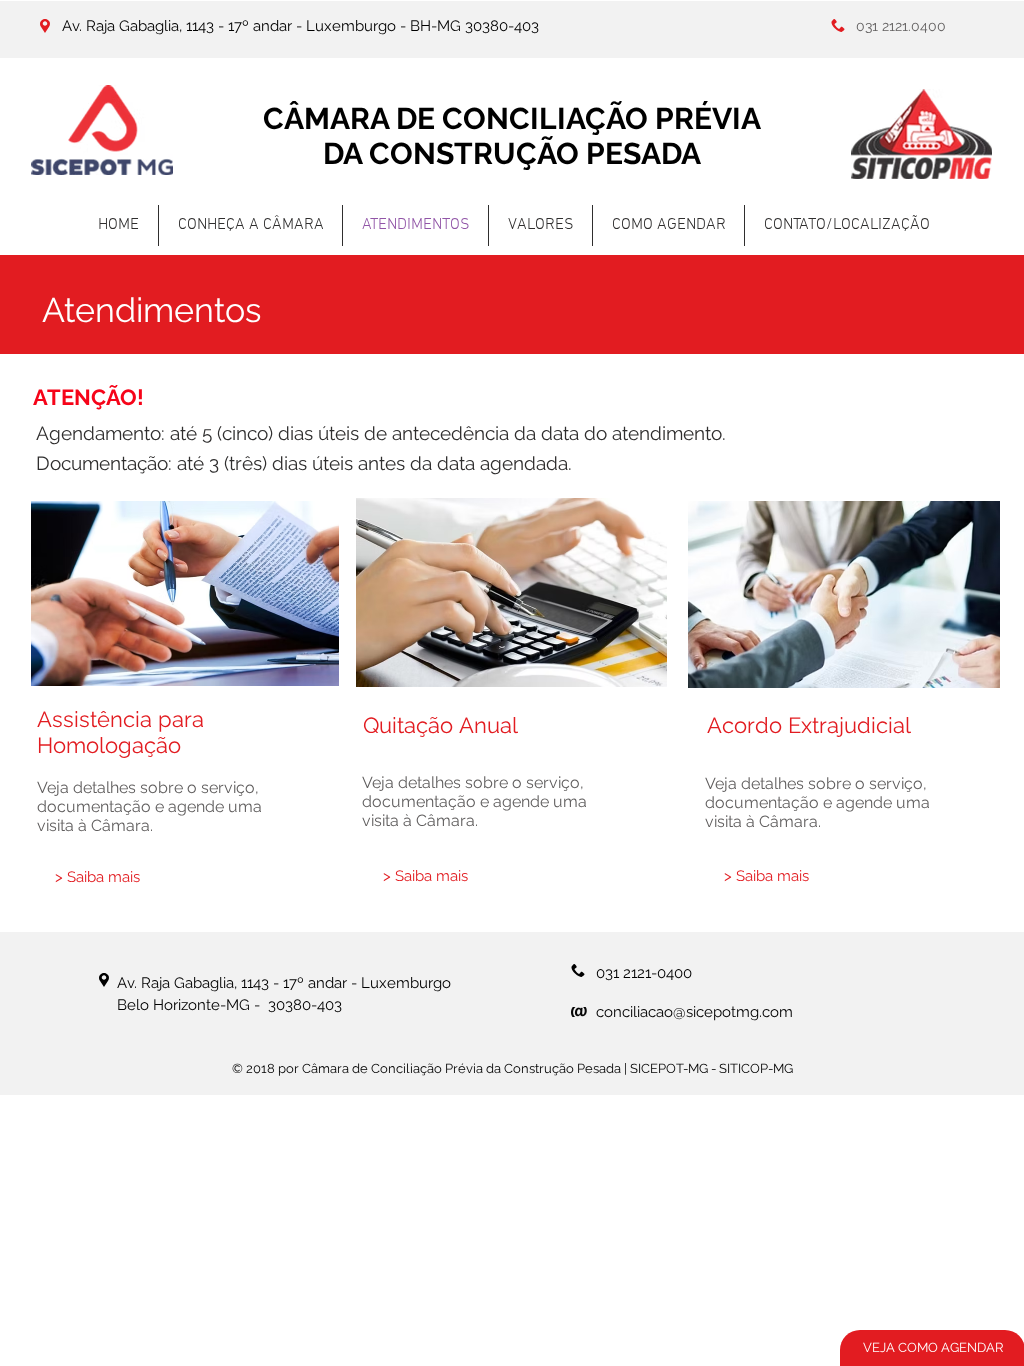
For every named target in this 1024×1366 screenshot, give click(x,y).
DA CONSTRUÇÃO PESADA (512, 153)
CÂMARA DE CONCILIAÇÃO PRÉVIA (512, 118)
